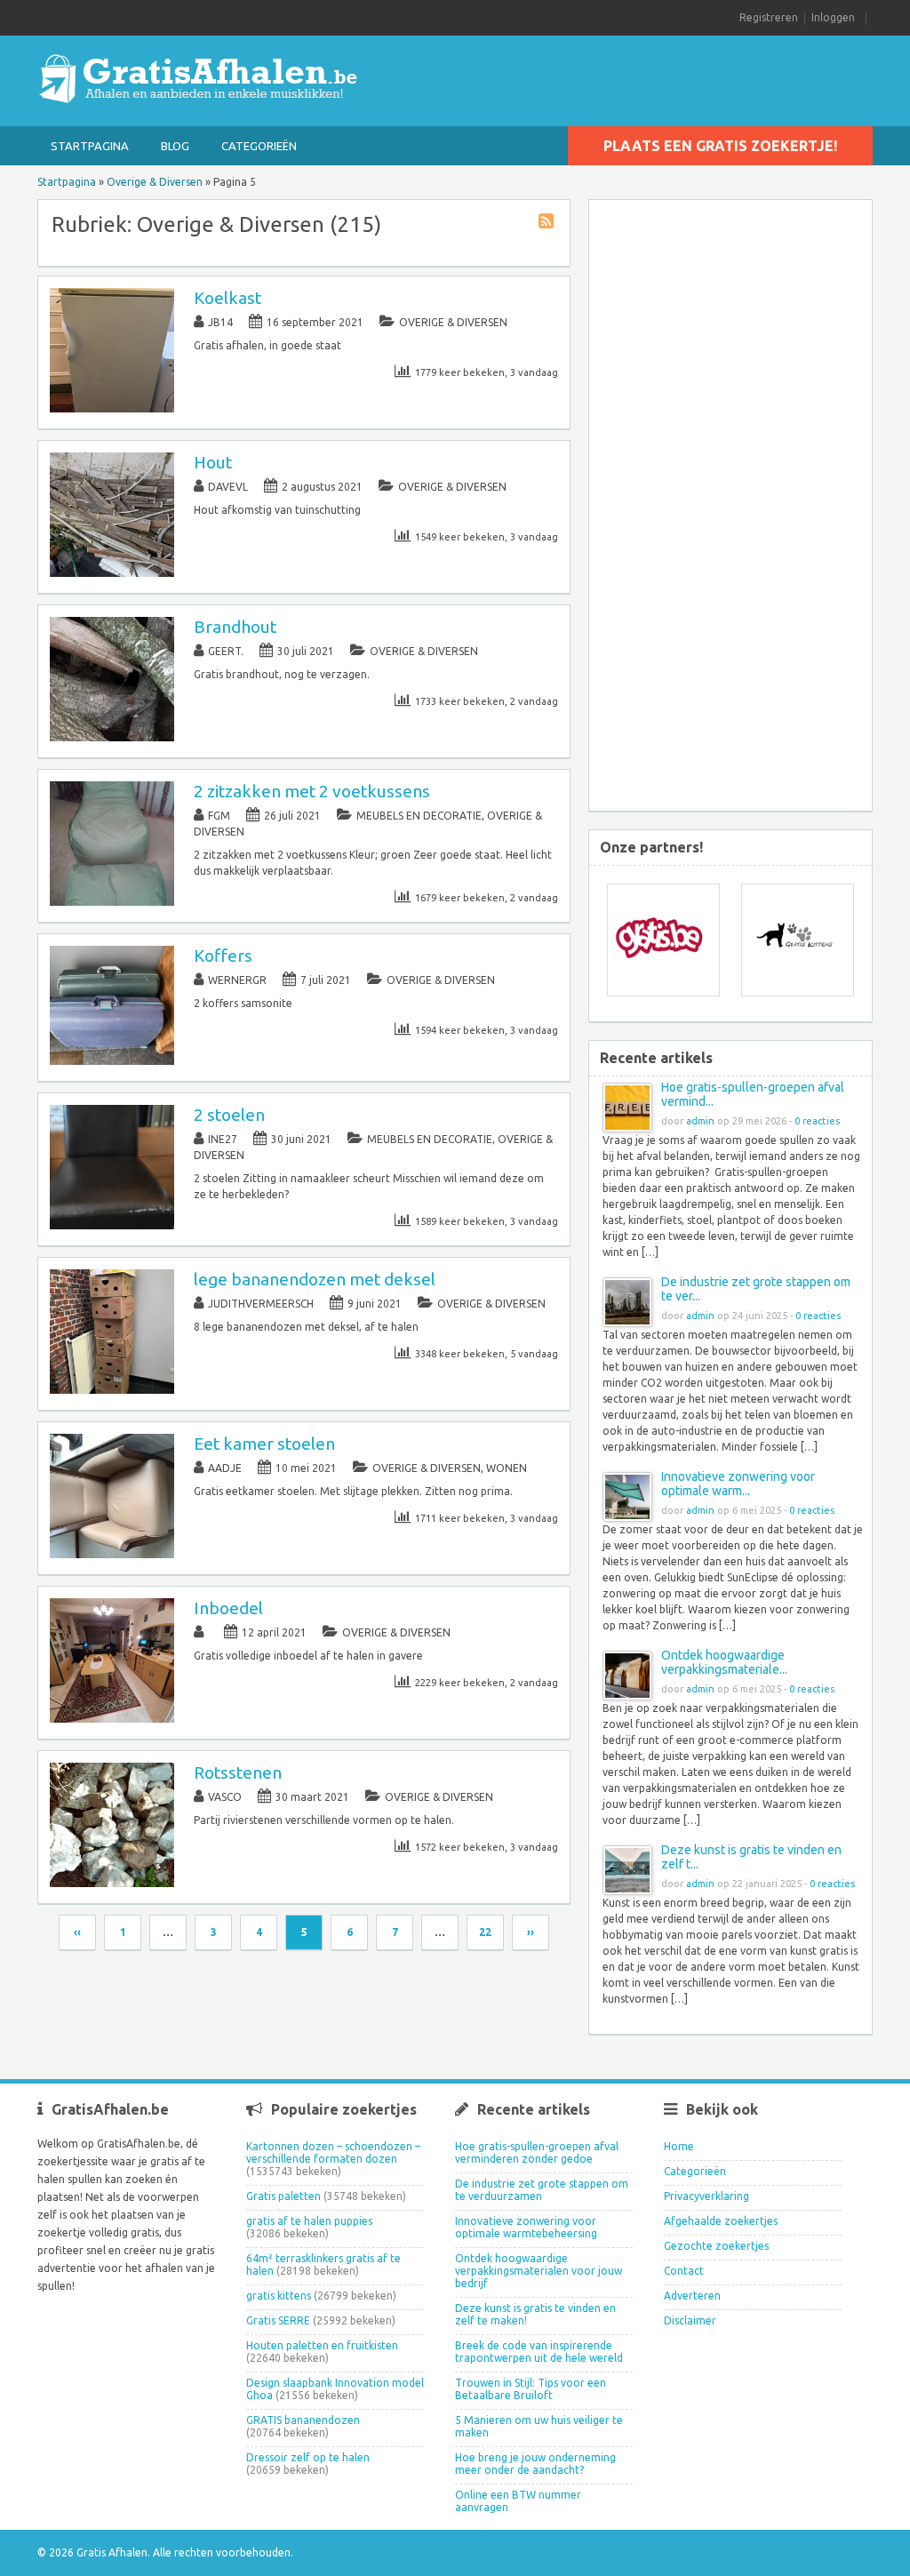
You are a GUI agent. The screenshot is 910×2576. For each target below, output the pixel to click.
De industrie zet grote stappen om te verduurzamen (542, 2190)
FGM (219, 816)
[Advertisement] (744, 508)
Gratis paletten (283, 2196)
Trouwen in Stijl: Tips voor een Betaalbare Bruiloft (531, 2389)
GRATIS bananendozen (303, 2420)
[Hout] (112, 573)
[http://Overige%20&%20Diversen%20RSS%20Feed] (548, 224)
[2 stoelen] (112, 1225)
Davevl (228, 487)
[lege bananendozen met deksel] (112, 1390)
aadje (225, 1468)
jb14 (220, 322)
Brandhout (235, 627)
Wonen (507, 1468)
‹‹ (77, 1932)
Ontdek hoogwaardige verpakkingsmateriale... (724, 1662)
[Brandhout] (112, 737)
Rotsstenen (238, 1772)
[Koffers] (112, 1061)
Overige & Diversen (155, 182)
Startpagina (90, 146)
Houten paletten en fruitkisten (322, 2345)
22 (485, 1932)
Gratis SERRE (278, 2320)
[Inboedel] (112, 1719)
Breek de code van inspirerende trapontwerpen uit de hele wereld (539, 2352)
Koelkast (227, 298)
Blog (175, 146)
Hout (213, 462)
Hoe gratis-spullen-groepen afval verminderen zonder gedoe (537, 2152)
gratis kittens (279, 2296)
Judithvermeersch (261, 1304)
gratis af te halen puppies (309, 2221)
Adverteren (692, 2296)
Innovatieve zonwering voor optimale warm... (738, 1484)
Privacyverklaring (706, 2196)
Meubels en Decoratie (419, 816)
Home (679, 2146)
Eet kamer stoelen (264, 1444)
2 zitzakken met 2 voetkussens (312, 791)
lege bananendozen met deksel (315, 1279)
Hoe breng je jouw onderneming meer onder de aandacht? (535, 2464)
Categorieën (259, 146)
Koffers (223, 956)
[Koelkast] (112, 408)
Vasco (225, 1797)
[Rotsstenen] (112, 1883)
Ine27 (223, 1139)
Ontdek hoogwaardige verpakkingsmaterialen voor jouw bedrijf (539, 2271)
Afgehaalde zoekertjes (721, 2221)
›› (531, 1932)
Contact (684, 2271)
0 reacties (817, 1121)
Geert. (226, 651)
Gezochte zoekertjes (716, 2246)
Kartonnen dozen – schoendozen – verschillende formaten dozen (333, 2152)
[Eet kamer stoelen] (112, 1554)
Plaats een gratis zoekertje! (720, 146)
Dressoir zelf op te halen (308, 2457)
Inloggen (833, 17)
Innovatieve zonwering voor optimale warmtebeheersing (526, 2227)
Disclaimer (690, 2320)
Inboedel (228, 1608)
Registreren (769, 17)
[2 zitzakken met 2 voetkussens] (112, 902)
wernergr (237, 980)
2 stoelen (229, 1115)
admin (700, 1121)
